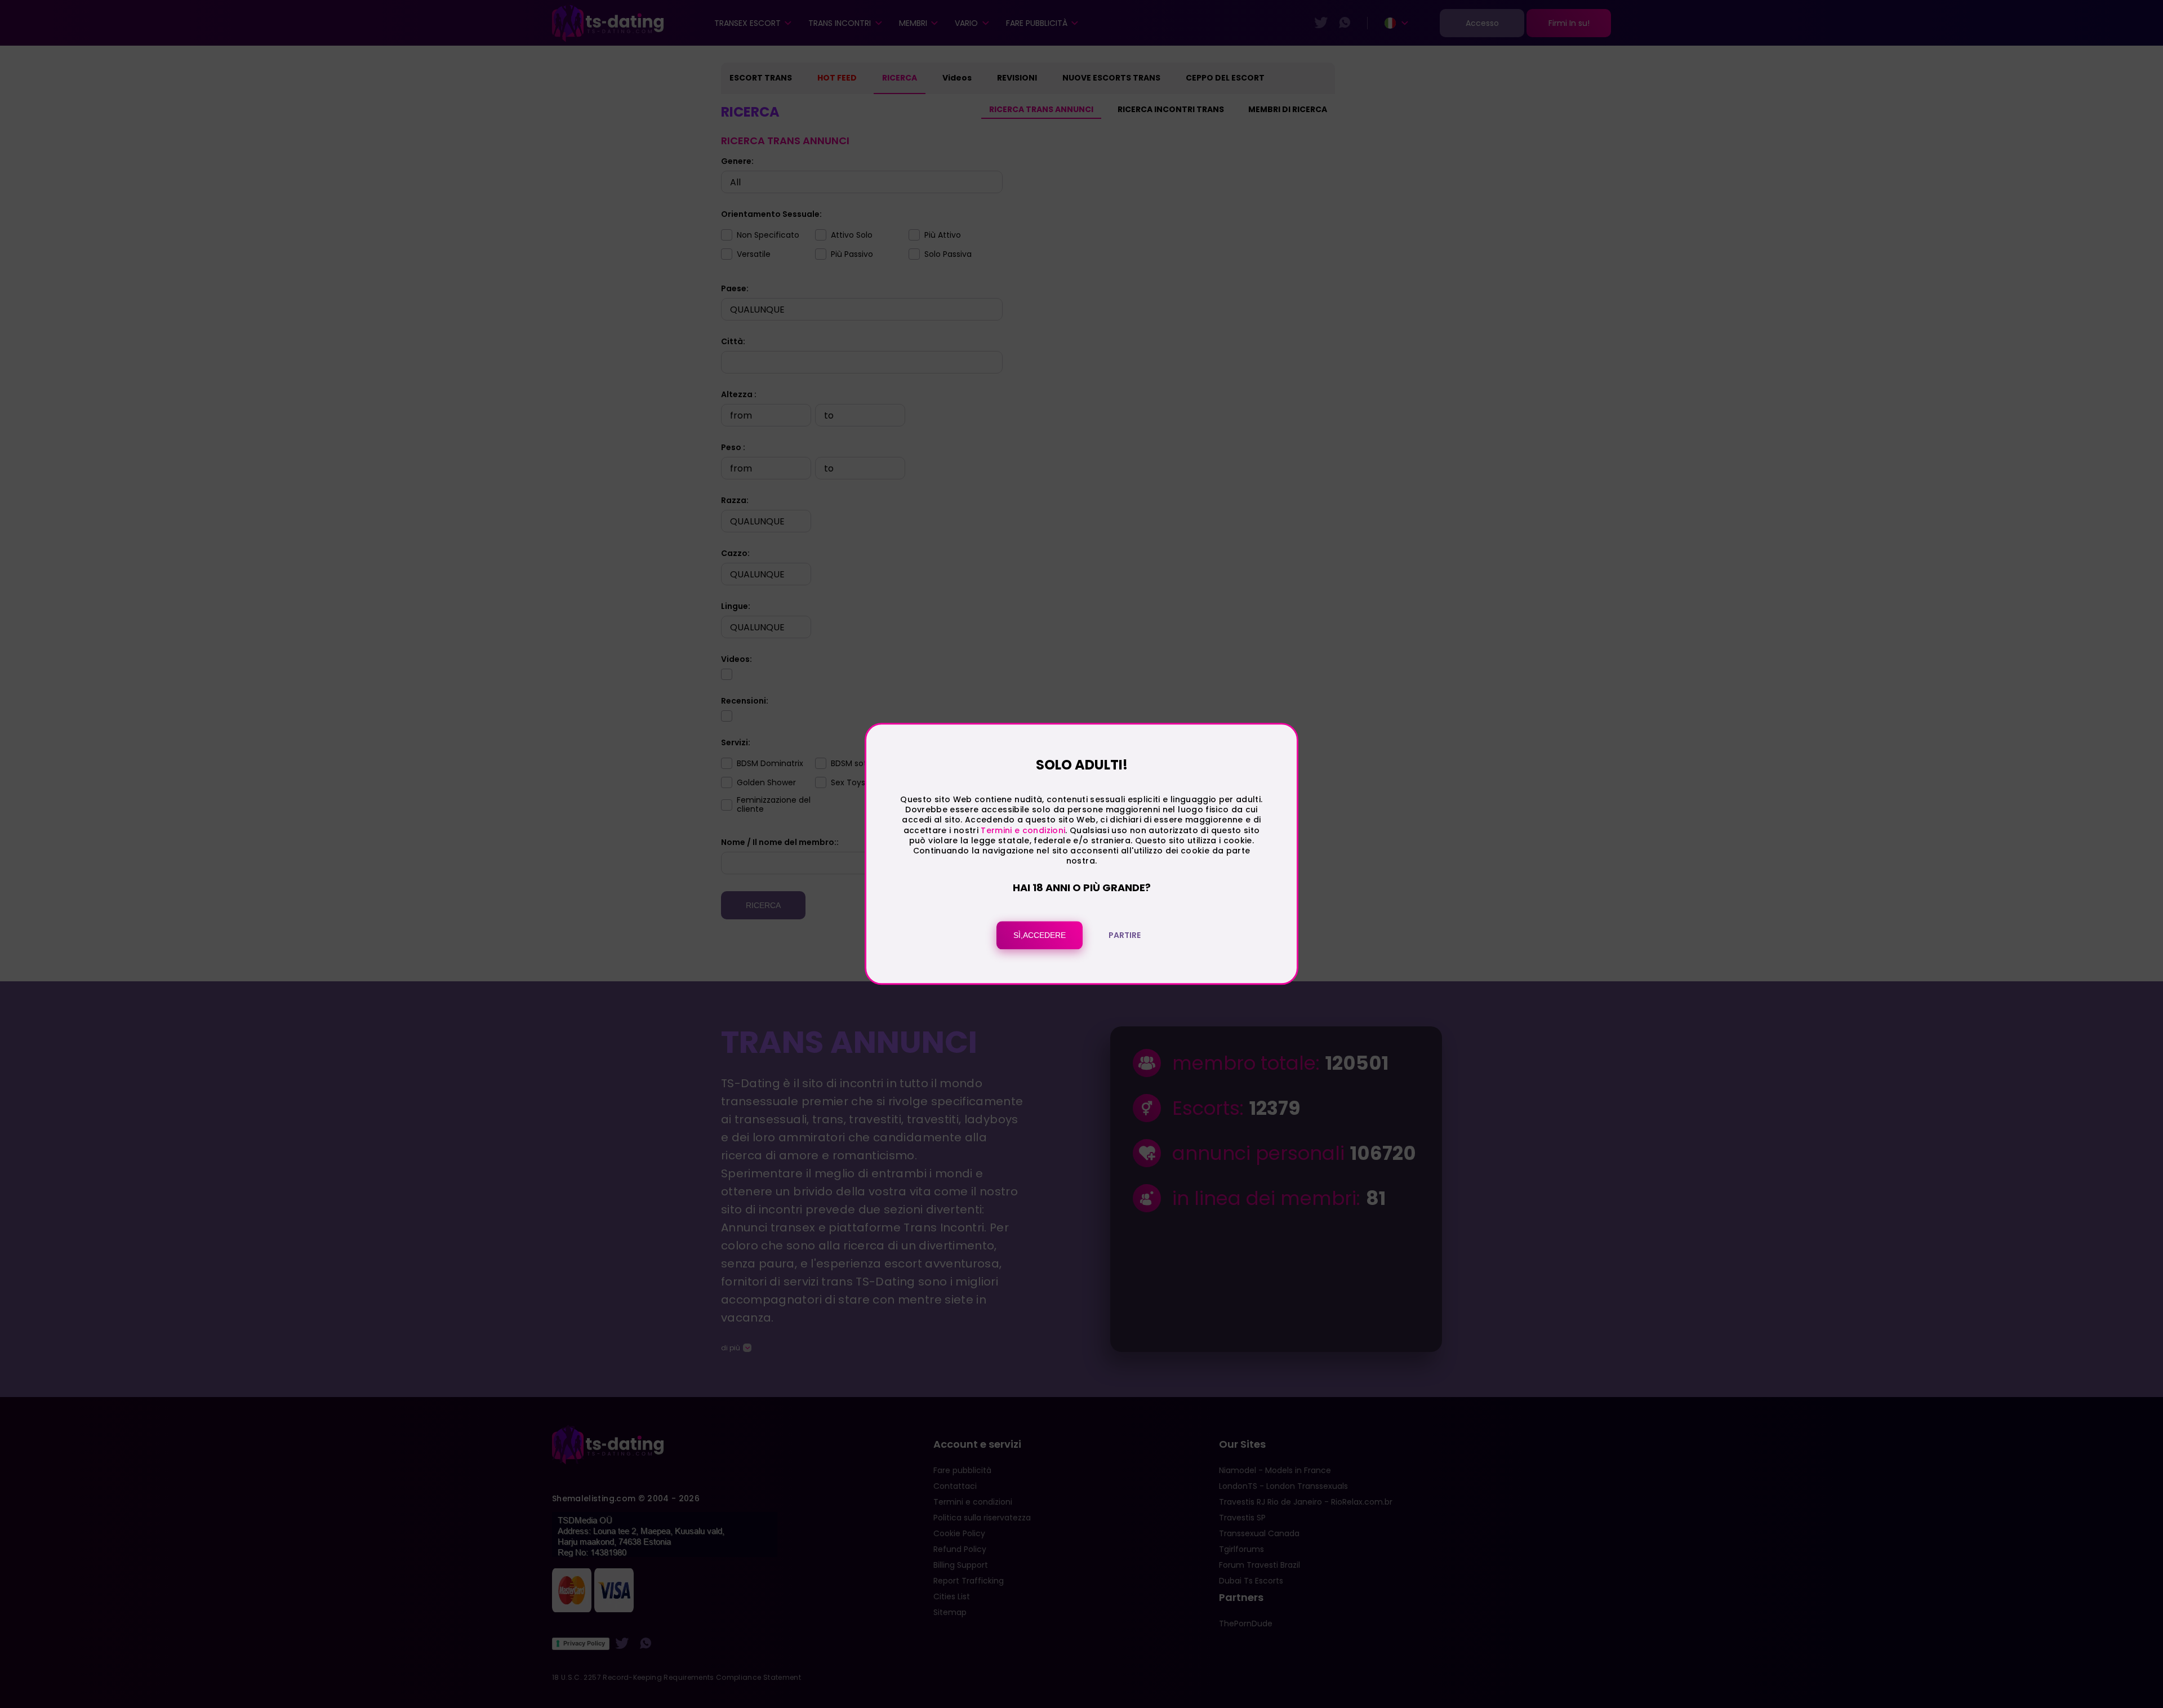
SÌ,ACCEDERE (1040, 936)
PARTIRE (1125, 936)
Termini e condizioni (1023, 830)
